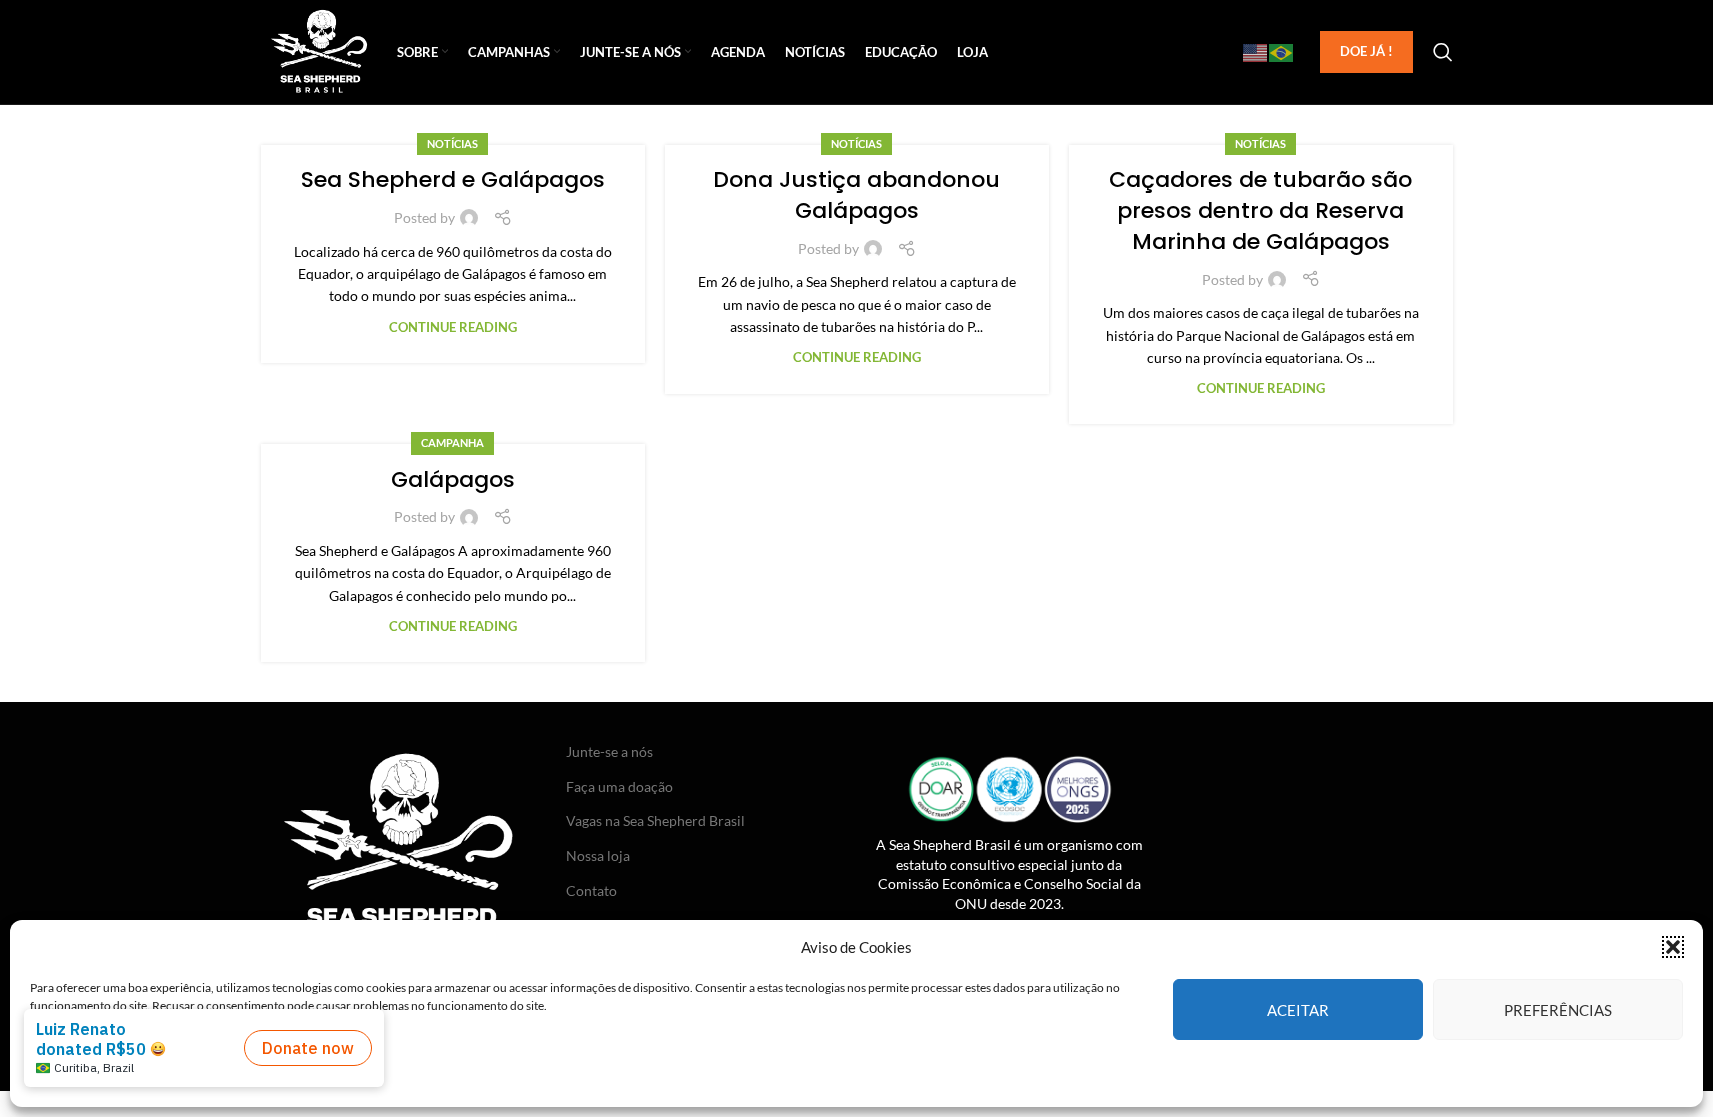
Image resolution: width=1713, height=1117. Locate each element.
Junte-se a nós (609, 751)
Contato (591, 890)
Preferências (1558, 1009)
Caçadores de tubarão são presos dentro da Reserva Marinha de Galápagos (1260, 210)
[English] (1256, 52)
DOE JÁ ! (1366, 51)
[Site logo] (319, 50)
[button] (1673, 947)
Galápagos (453, 479)
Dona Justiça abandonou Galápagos (856, 195)
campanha (452, 442)
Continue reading (453, 327)
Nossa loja (598, 855)
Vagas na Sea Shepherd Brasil (655, 820)
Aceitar (1298, 1009)
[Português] (1282, 52)
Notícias (452, 143)
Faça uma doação (619, 786)
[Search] (1443, 52)
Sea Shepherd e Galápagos (453, 179)
